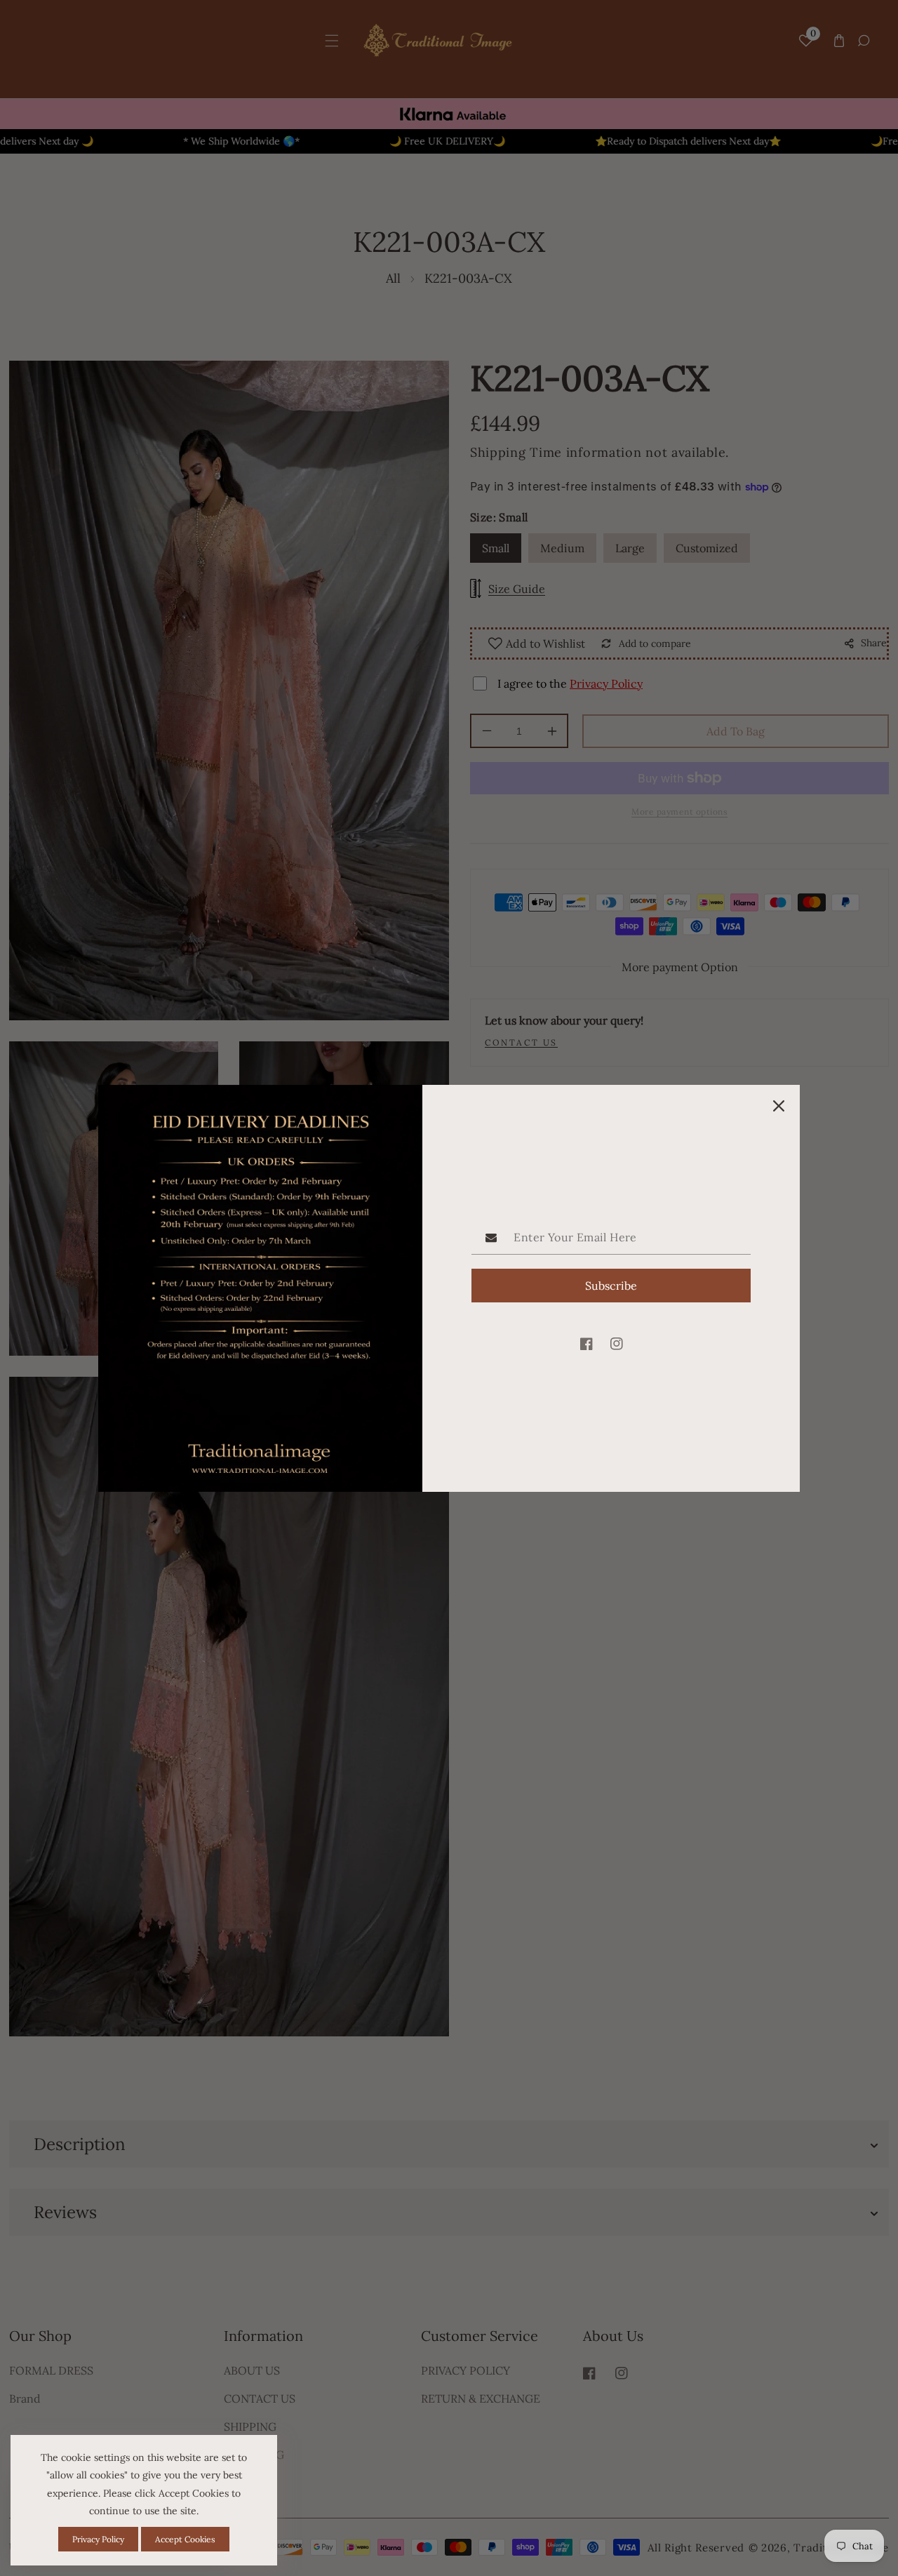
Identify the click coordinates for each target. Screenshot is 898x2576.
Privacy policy (98, 2539)
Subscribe (611, 1286)
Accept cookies (185, 2539)
